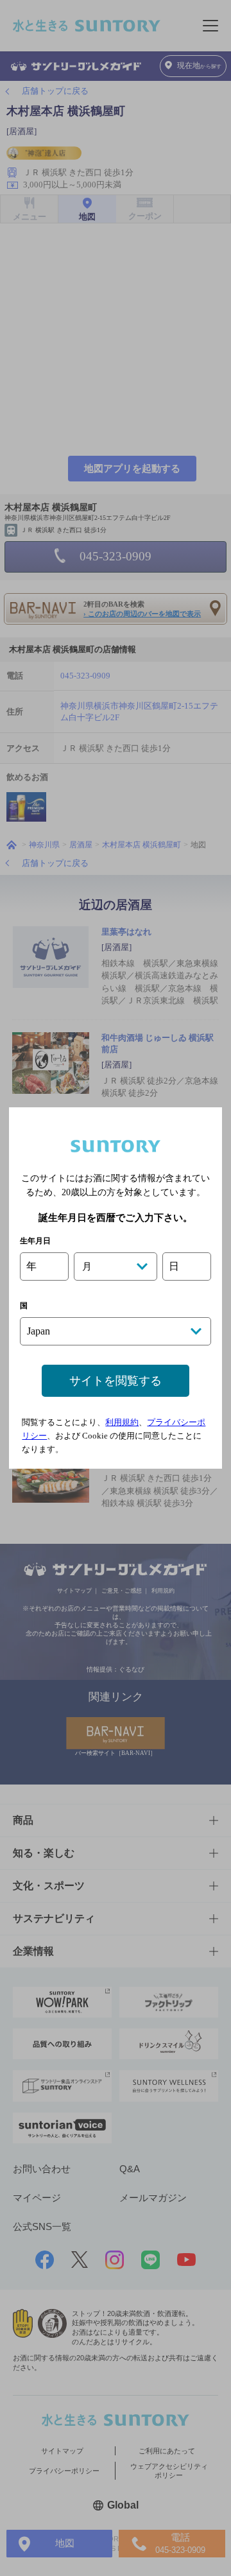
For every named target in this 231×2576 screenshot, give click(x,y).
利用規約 (122, 1422)
